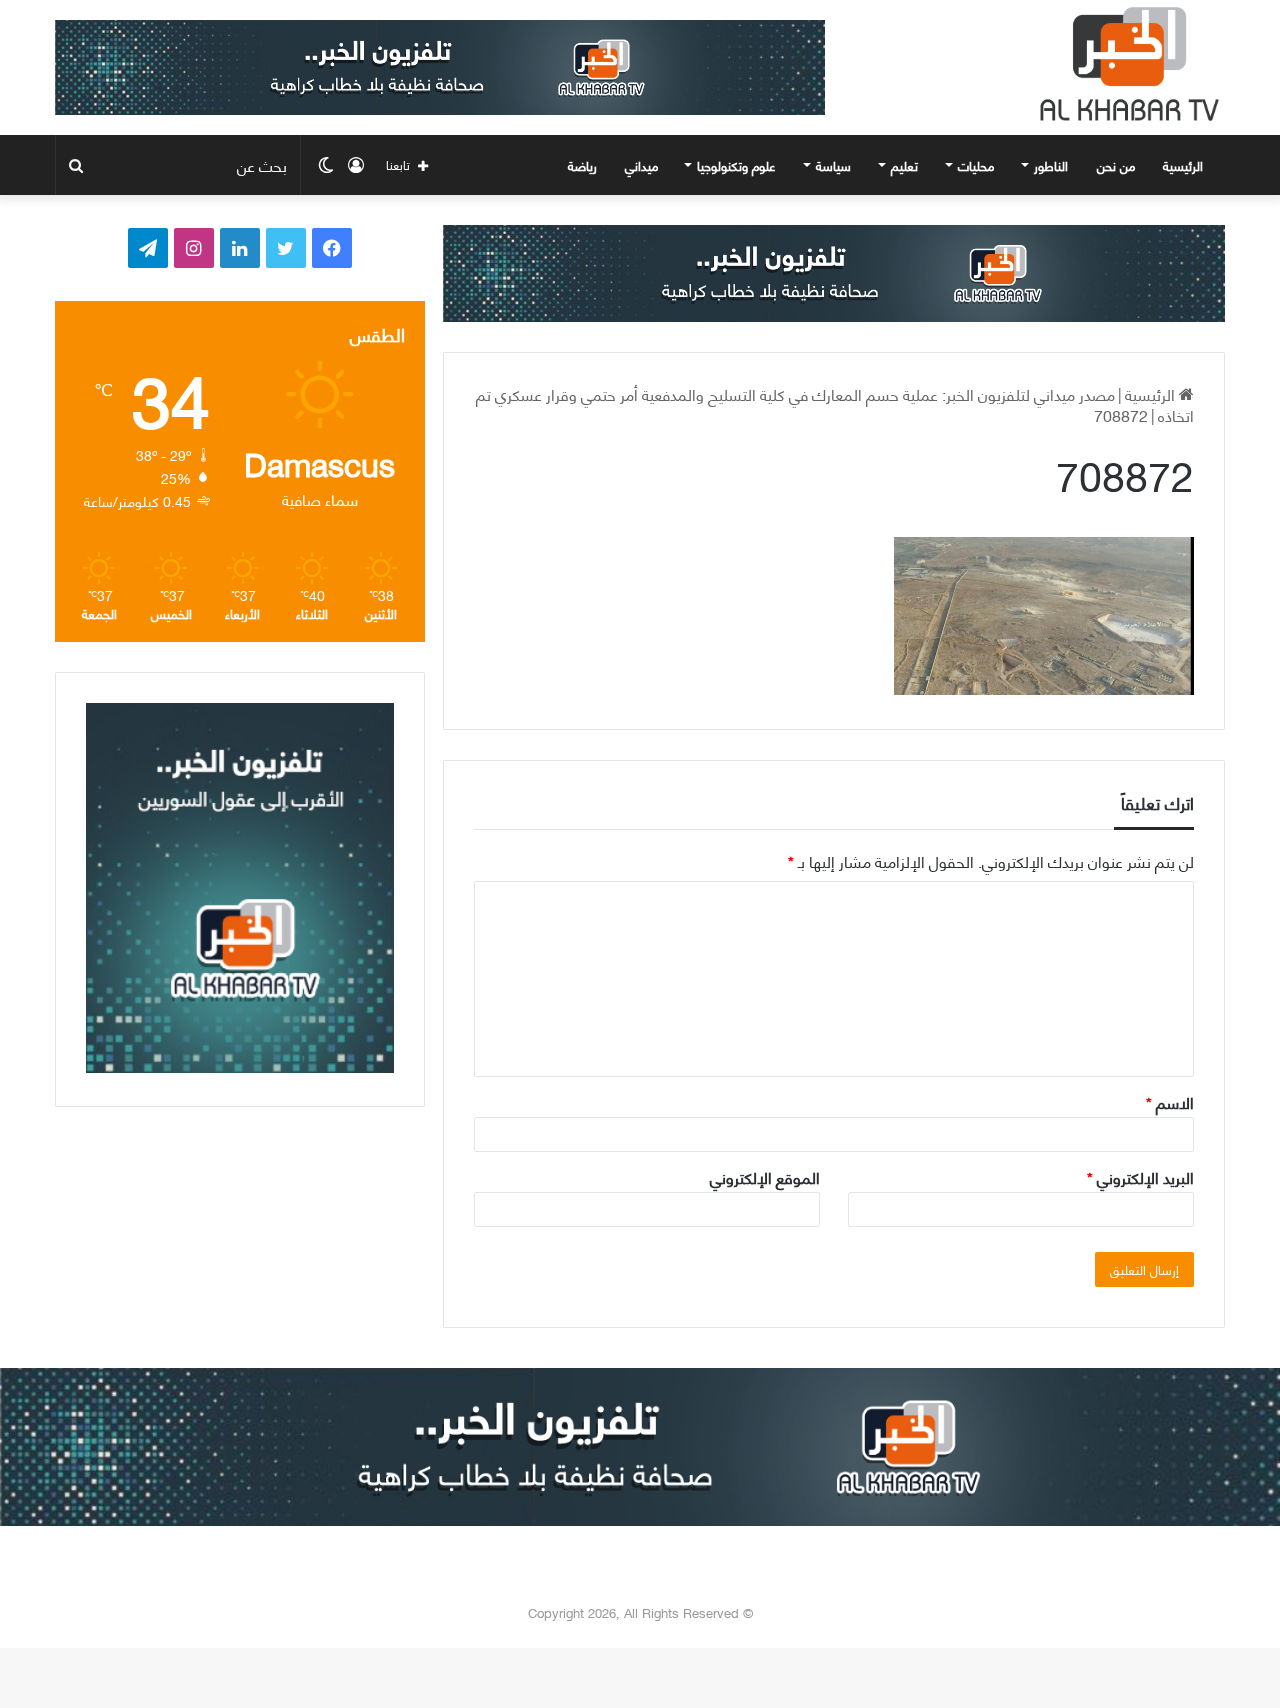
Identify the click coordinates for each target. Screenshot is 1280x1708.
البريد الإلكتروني (1140, 1176)
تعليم (904, 165)
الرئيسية (1185, 165)
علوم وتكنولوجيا (736, 165)
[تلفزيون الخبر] (1125, 64)
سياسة (833, 165)
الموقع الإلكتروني (765, 1176)
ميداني (641, 165)
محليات (976, 165)
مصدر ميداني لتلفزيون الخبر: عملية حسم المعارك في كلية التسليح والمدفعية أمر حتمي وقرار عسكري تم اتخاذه (835, 404)
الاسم (1170, 1101)
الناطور (1051, 165)
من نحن (1116, 165)
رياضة (582, 165)
